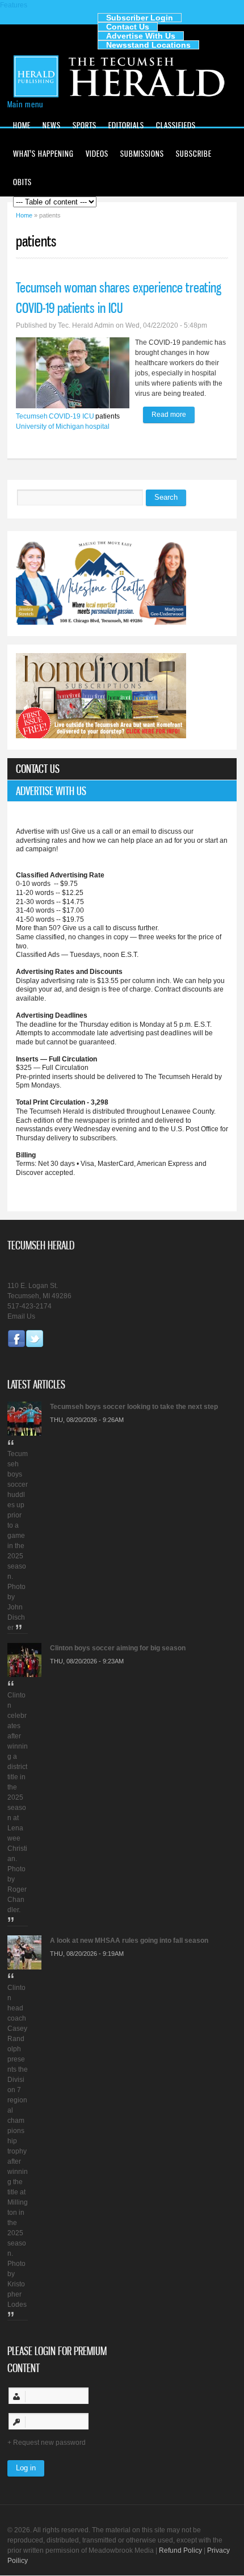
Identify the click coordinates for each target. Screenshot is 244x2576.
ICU (88, 416)
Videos (97, 154)
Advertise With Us (141, 36)
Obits (22, 182)
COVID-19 (65, 416)
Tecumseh (32, 416)
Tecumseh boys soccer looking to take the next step (134, 1407)
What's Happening (43, 154)
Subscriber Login (140, 18)
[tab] (122, 769)
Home (22, 125)
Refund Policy (180, 2550)
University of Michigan (50, 426)
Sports (85, 125)
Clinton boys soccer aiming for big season (118, 1648)
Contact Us (128, 27)
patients (108, 416)
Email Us (21, 1316)
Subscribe (194, 154)
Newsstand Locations (148, 45)
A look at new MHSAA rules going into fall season (129, 1941)
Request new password (49, 2443)
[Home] (122, 97)
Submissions (142, 154)
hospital (97, 426)
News (52, 125)
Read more (173, 417)
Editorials (126, 125)
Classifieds (176, 125)
